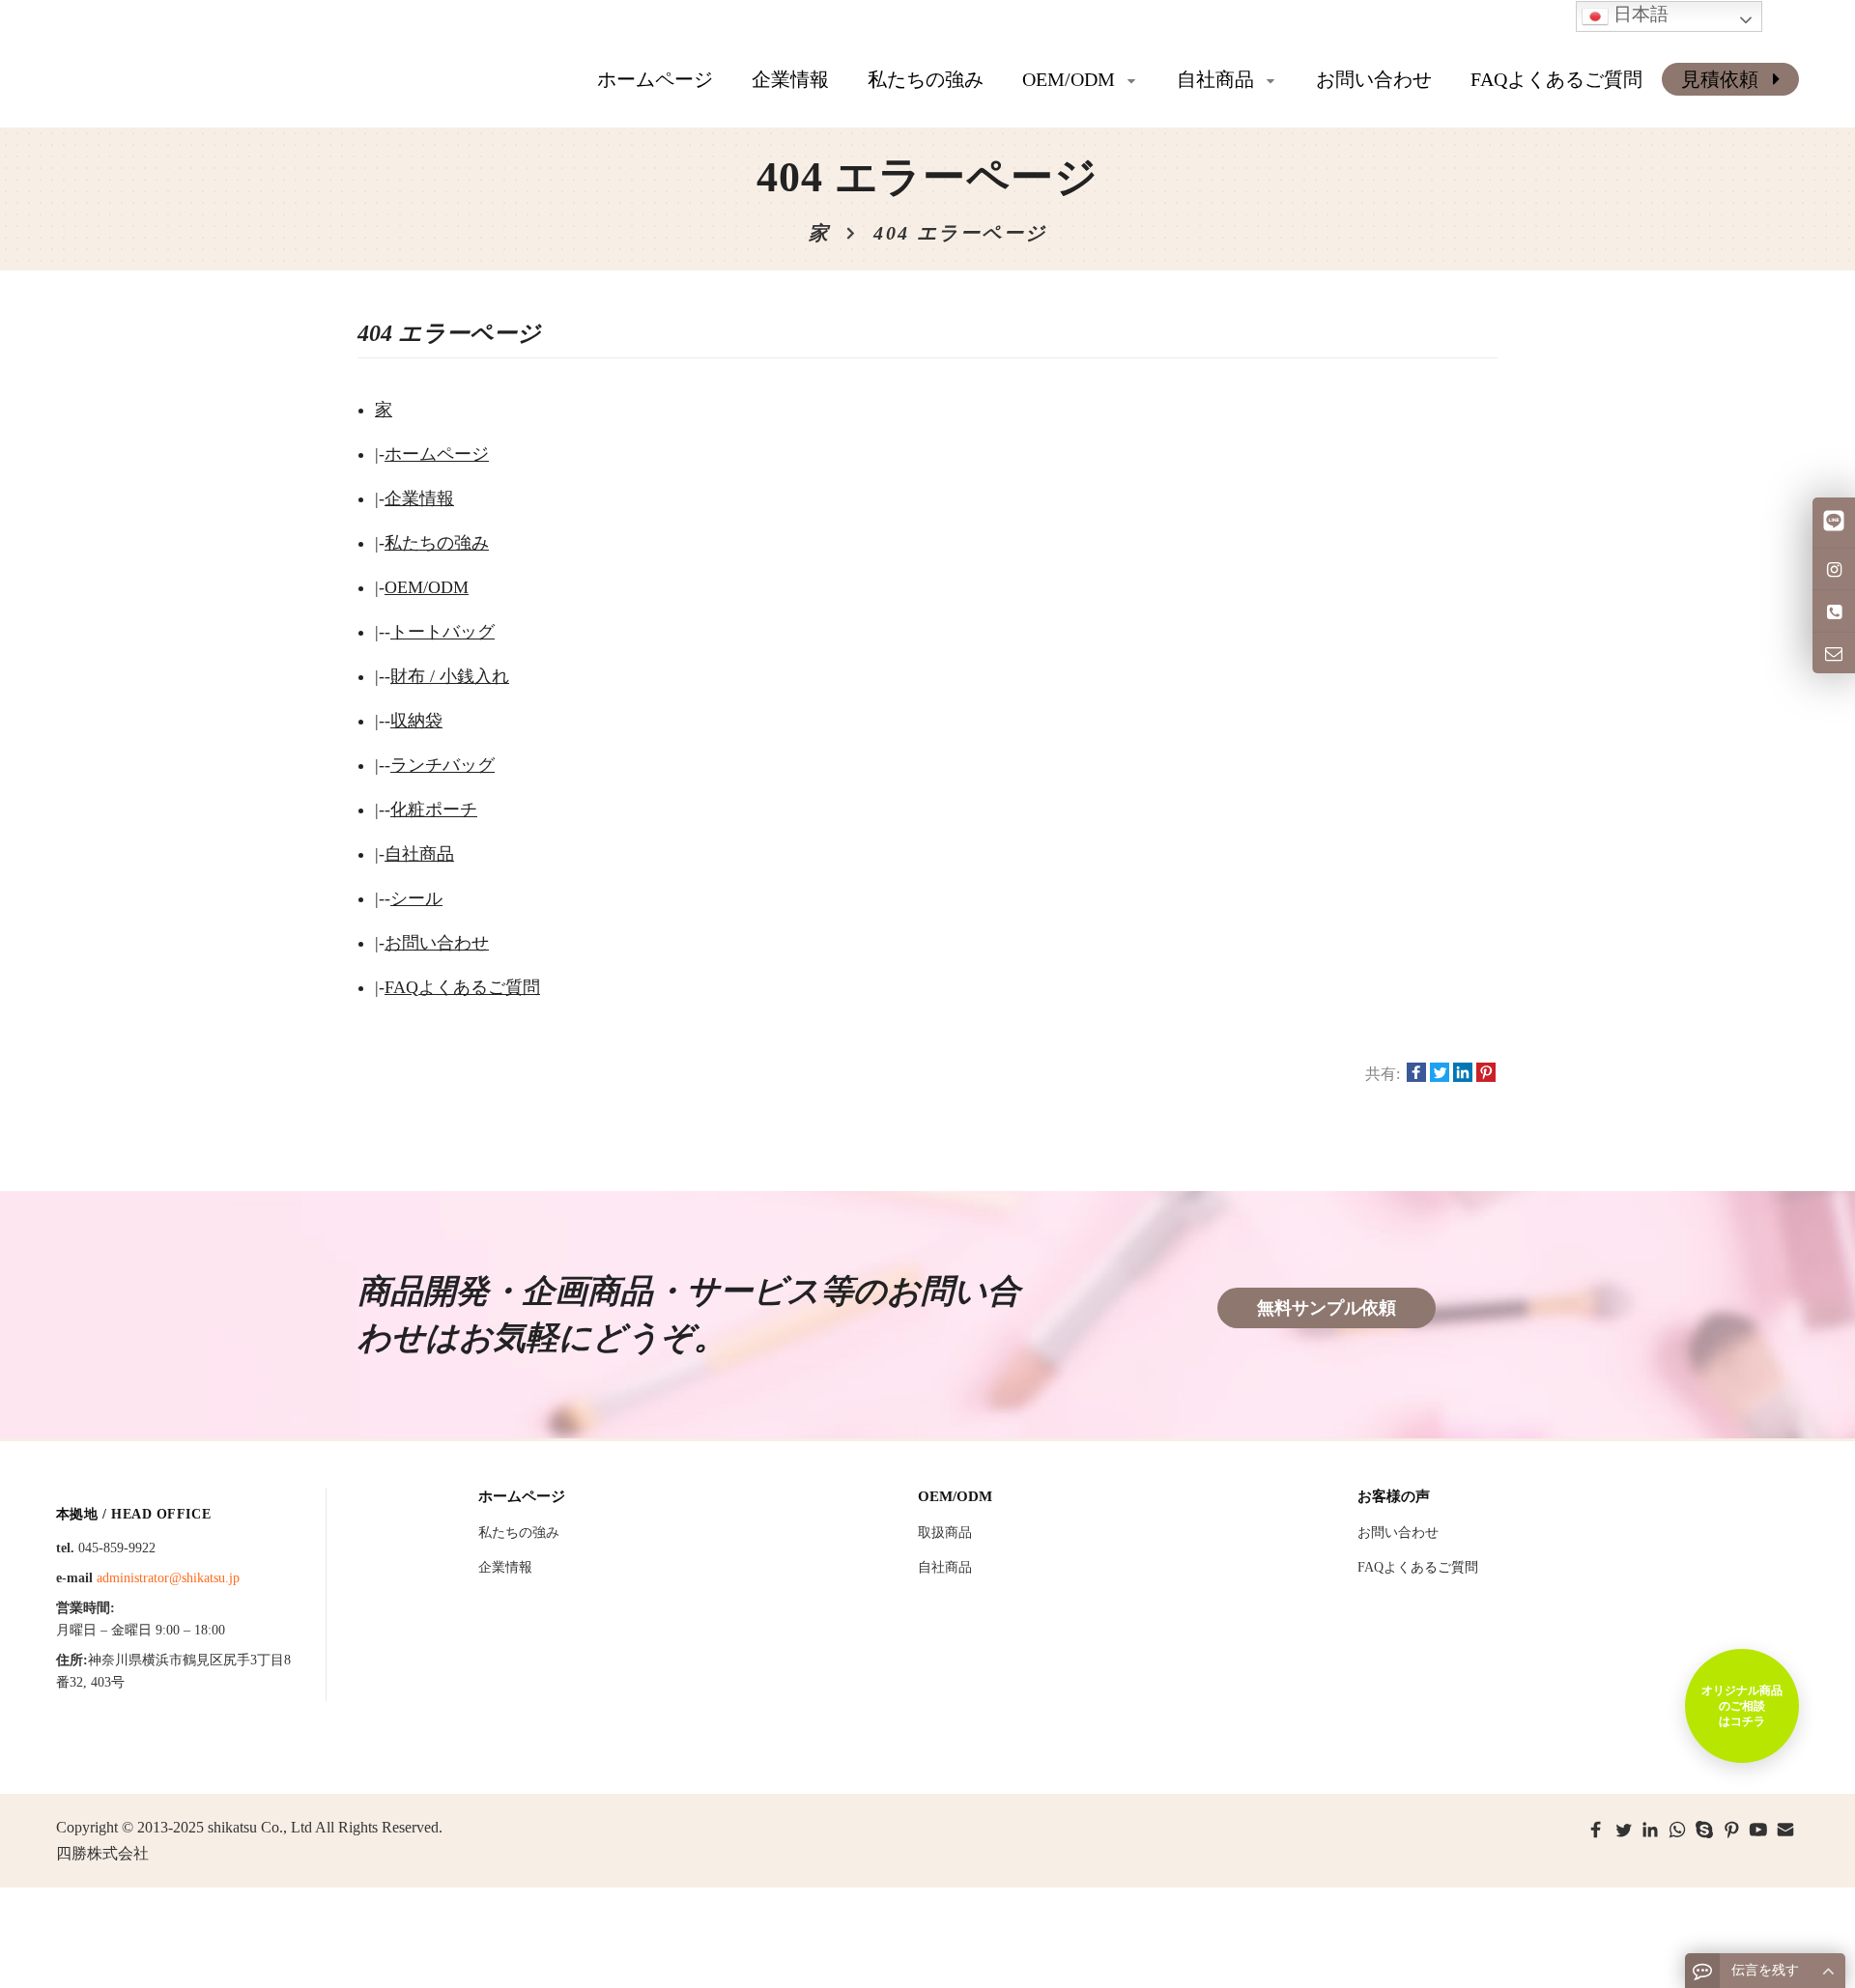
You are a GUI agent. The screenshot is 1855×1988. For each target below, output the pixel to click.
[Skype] (1704, 1830)
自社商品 (419, 854)
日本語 (1639, 14)
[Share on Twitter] (1440, 1074)
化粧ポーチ (434, 809)
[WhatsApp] (1677, 1830)
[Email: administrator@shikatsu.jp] (1834, 653)
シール (416, 898)
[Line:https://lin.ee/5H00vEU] (1834, 523)
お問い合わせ (437, 943)
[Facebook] (1596, 1830)
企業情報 (419, 498)
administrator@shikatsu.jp (168, 1578)
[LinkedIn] (1650, 1830)
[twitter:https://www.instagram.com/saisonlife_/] (1834, 569)
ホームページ (655, 79)
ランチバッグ (442, 765)
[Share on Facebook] (1416, 1074)
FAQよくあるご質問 (462, 987)
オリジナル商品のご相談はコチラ (1742, 1706)
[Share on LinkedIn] (1463, 1074)
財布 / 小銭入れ (450, 676)
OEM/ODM (427, 587)
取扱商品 (945, 1533)
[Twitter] (1623, 1830)
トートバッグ (442, 632)
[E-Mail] (1785, 1830)
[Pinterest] (1731, 1830)
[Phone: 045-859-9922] (1834, 611)
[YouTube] (1758, 1830)
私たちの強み (437, 543)
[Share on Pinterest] (1486, 1074)
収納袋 (416, 721)
